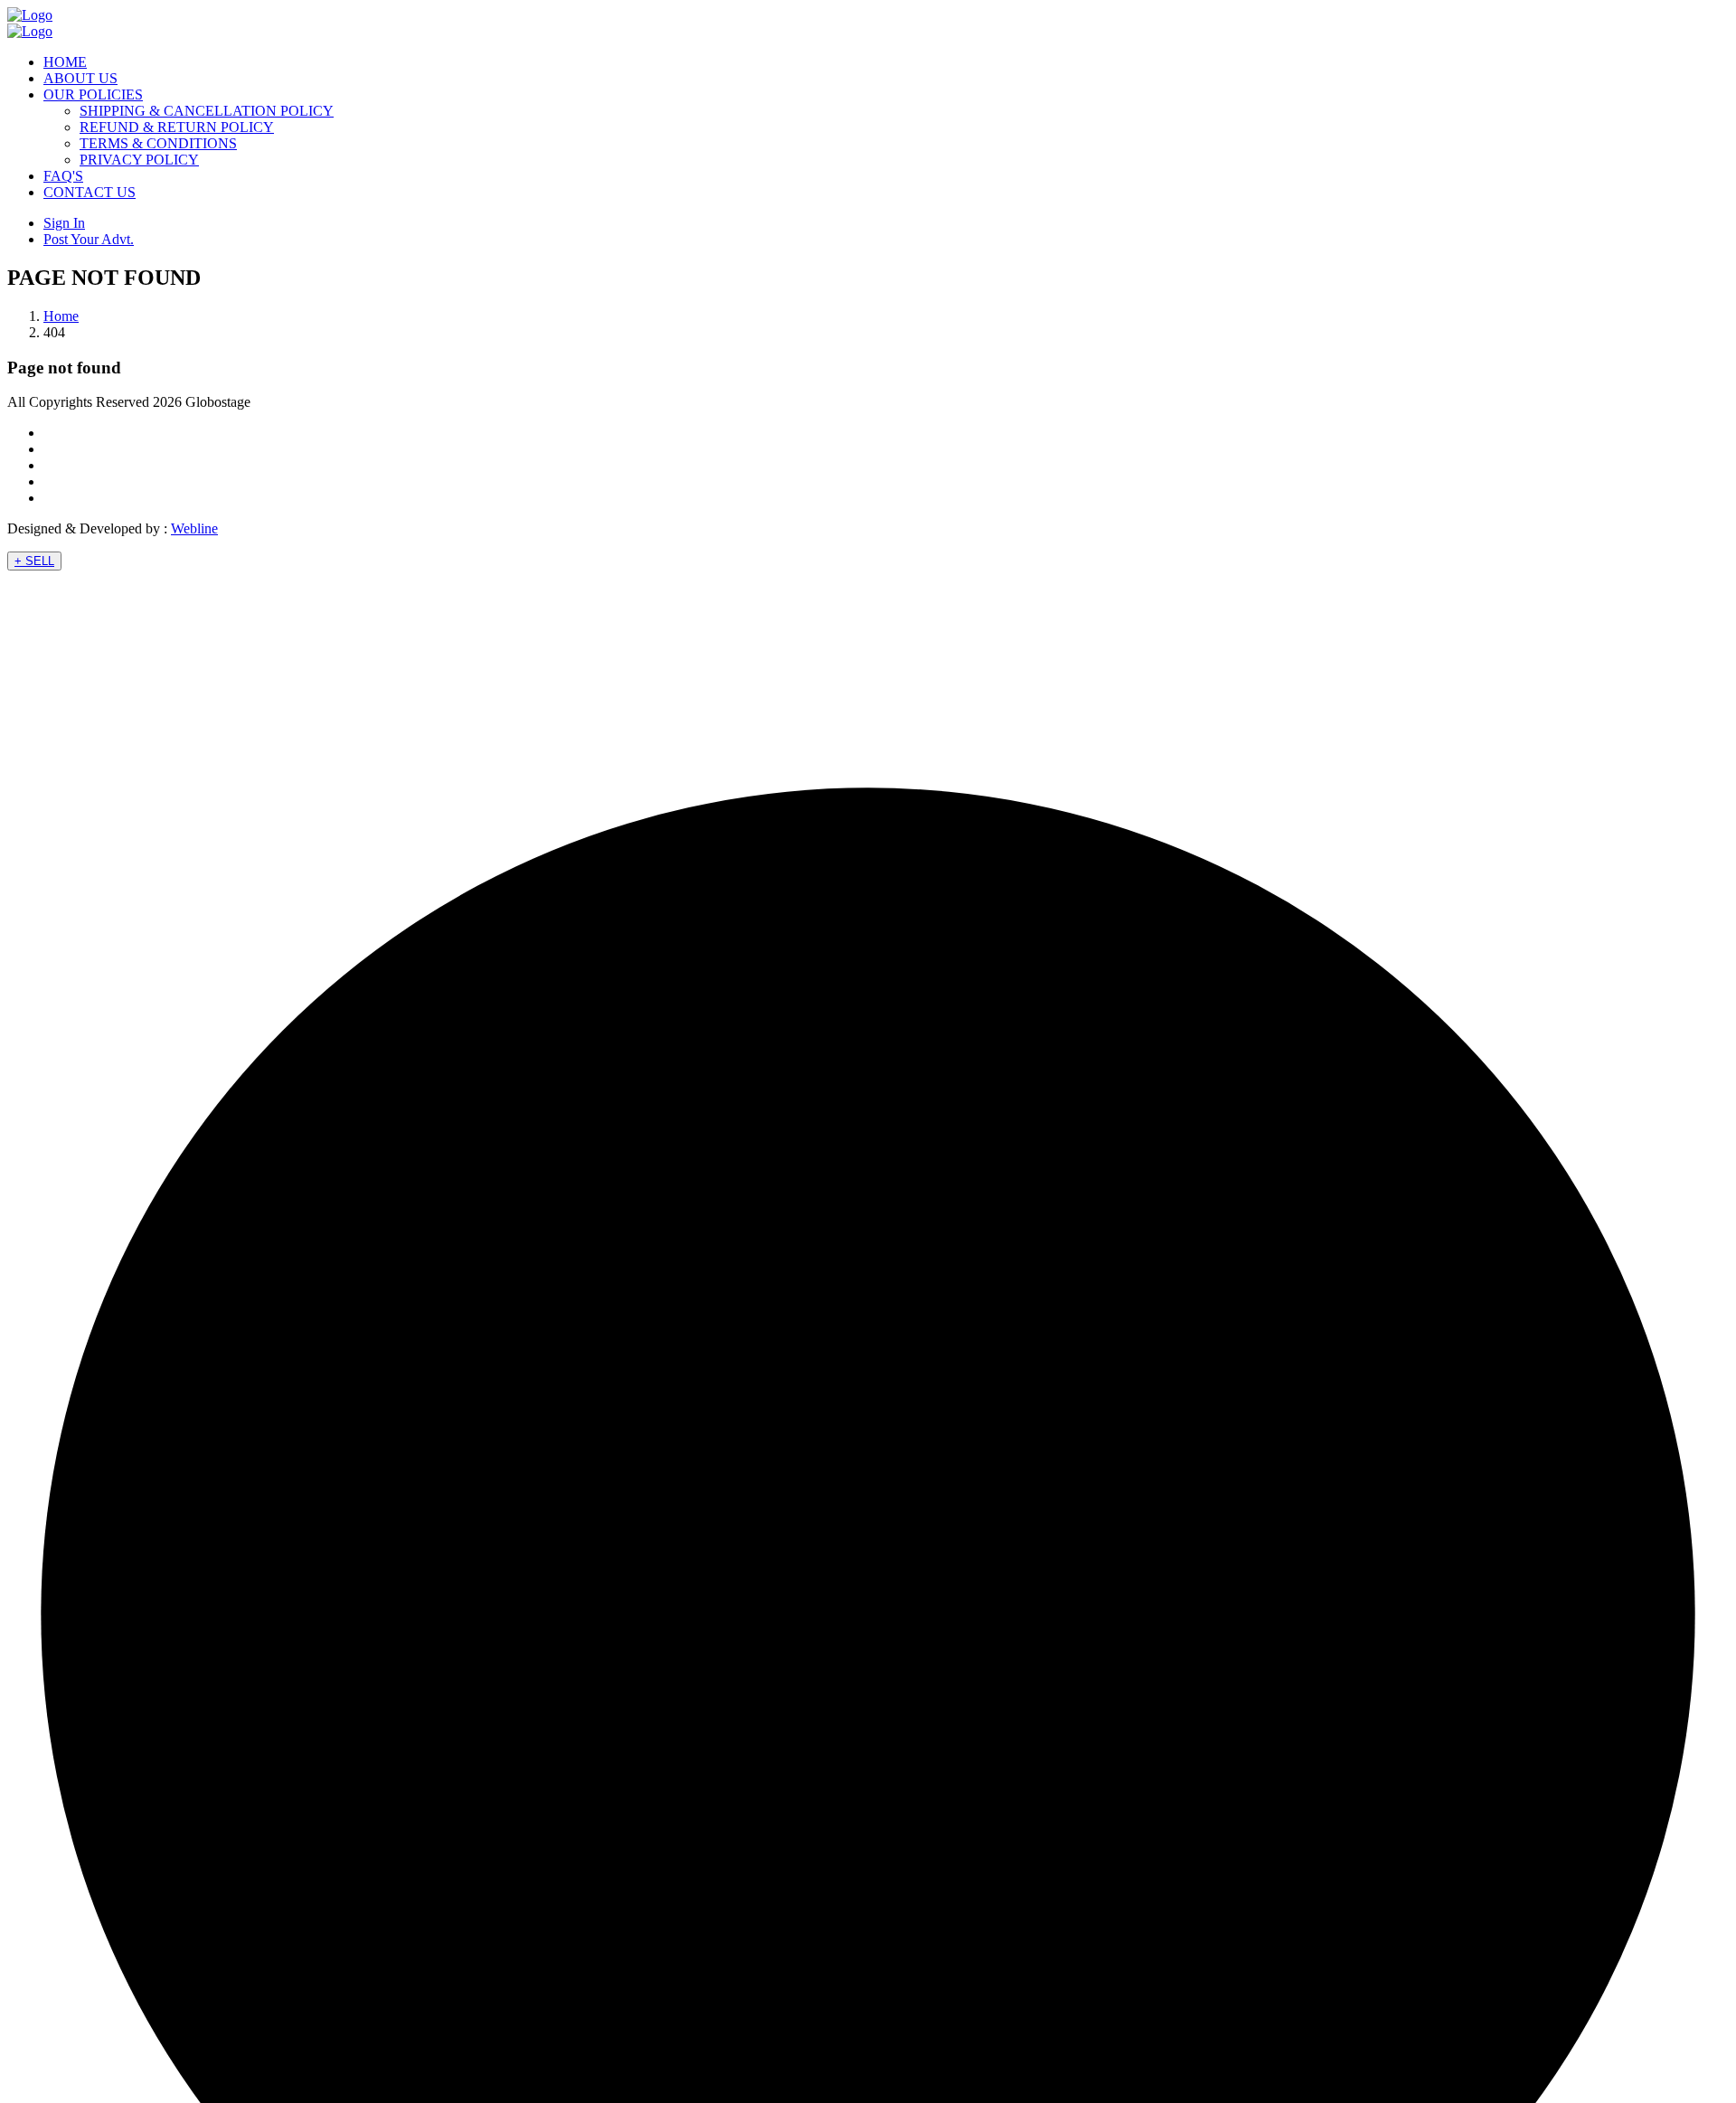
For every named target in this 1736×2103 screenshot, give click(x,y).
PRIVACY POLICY (139, 160)
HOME (65, 62)
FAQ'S (63, 176)
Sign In (64, 223)
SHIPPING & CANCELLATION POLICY (207, 111)
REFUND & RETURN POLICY (177, 127)
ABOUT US (80, 78)
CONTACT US (90, 192)
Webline (194, 528)
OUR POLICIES (93, 94)
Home (61, 316)
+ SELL (34, 561)
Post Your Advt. (89, 239)
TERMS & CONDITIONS (158, 143)
